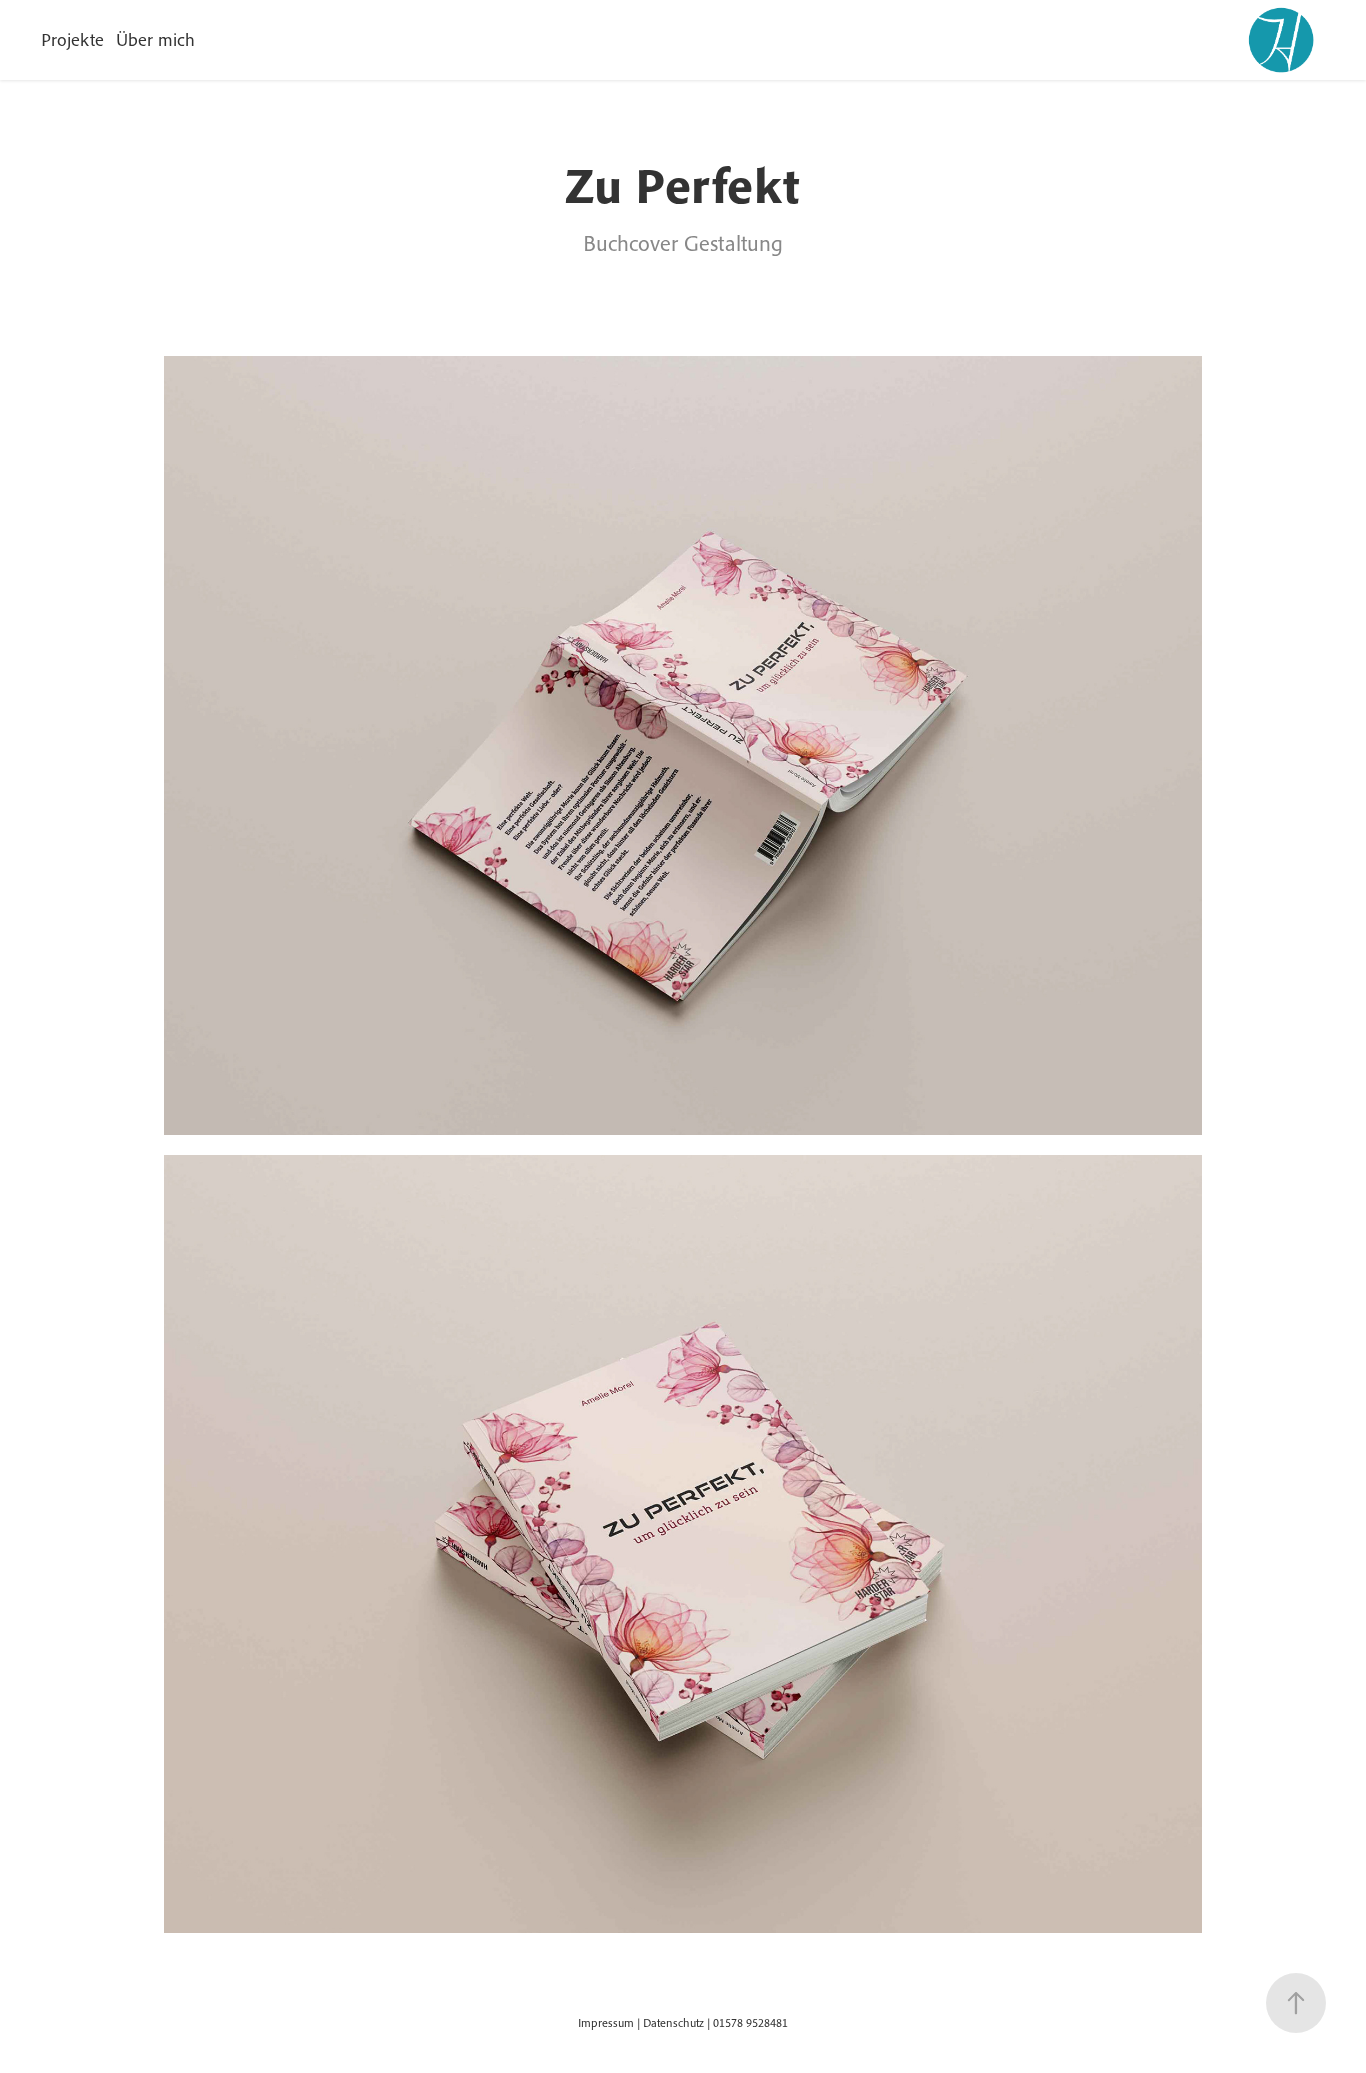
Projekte (72, 39)
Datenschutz (673, 2022)
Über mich (155, 39)
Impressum (606, 2022)
